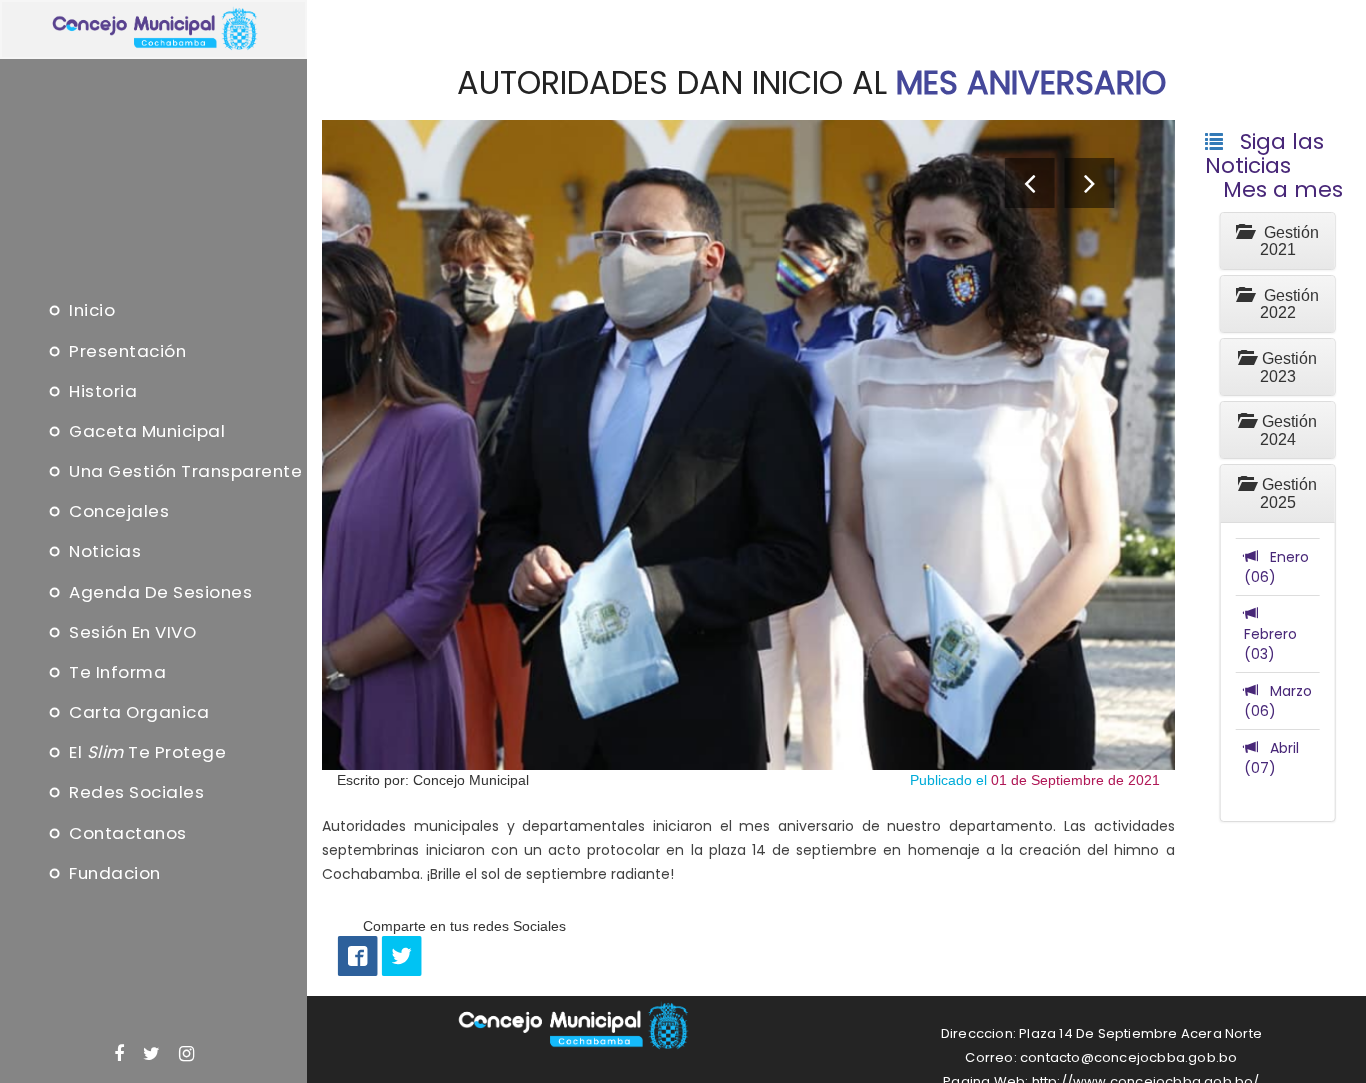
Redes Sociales (134, 793)
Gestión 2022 (1285, 304)
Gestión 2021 (1285, 241)
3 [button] (748, 830)
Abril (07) (1271, 758)
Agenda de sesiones (158, 592)
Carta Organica (137, 713)
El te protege (145, 753)
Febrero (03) (1270, 634)
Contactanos (126, 833)
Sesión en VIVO (130, 632)
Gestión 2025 (1285, 493)
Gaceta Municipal (145, 431)
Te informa (115, 672)
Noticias (103, 552)
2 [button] (748, 806)
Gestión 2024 (1285, 430)
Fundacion (113, 873)
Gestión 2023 (1285, 367)
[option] (748, 445)
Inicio (90, 311)
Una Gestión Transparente (183, 472)
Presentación (125, 351)
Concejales (117, 512)
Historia (101, 391)
